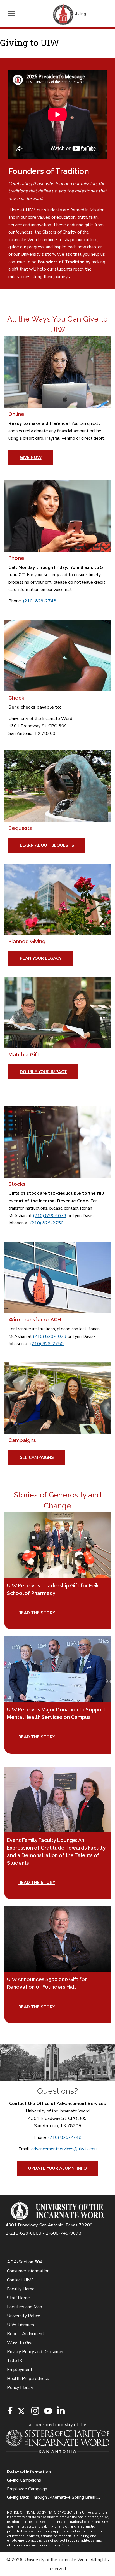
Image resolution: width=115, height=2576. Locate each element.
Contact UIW (20, 2280)
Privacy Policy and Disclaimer (35, 2352)
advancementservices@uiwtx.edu (64, 2149)
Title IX (15, 2361)
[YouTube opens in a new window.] (48, 2411)
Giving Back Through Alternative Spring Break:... (53, 2497)
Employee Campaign (27, 2489)
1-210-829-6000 (23, 2233)
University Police (24, 2316)
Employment (20, 2370)
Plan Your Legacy (41, 958)
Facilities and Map (25, 2307)
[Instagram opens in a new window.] (34, 2411)
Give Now (31, 458)
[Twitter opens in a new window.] (21, 2411)
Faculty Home (21, 2289)
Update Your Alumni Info (57, 2168)
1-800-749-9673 (64, 2233)
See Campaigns (37, 1457)
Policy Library (20, 2388)
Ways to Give (20, 2343)
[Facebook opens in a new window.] (10, 2410)
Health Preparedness (28, 2379)
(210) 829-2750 (47, 1223)
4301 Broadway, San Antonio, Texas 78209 (49, 2225)
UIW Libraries (21, 2325)
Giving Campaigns (24, 2480)
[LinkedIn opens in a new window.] (61, 2411)
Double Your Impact (43, 1072)
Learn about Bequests (47, 845)
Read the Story (37, 1737)
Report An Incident (26, 2334)
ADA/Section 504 (25, 2262)
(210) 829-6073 (50, 1216)
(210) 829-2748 (40, 601)
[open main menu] (14, 14)
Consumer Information (28, 2271)
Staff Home (18, 2298)
